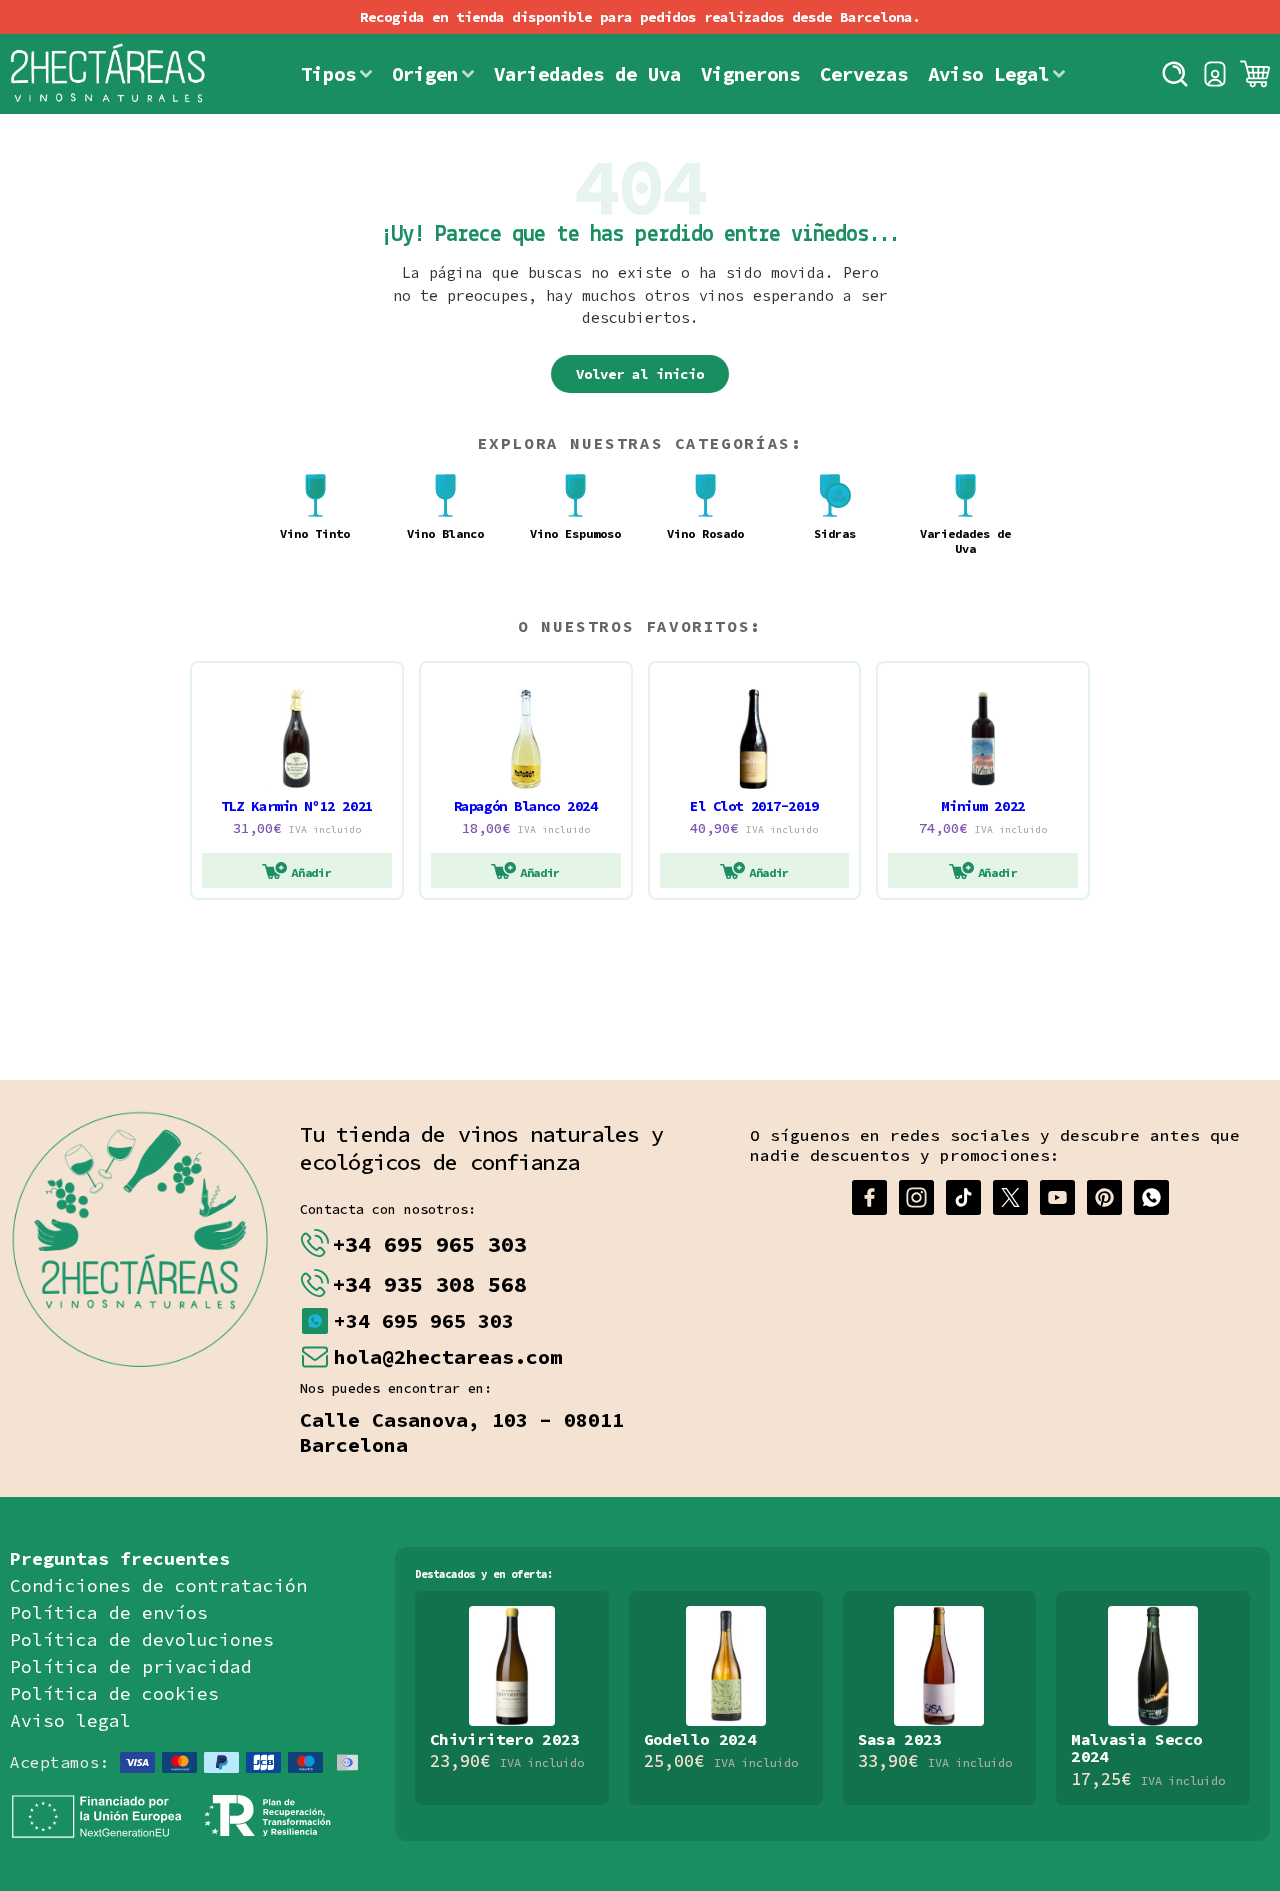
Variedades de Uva (587, 74)
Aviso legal (70, 1720)
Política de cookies (114, 1693)
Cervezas (864, 74)
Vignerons (750, 74)
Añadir (311, 872)
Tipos (328, 74)
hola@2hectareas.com (448, 1356)
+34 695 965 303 (429, 1244)
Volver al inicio (640, 374)
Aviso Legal (988, 74)
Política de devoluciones (142, 1639)
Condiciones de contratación (158, 1585)
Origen (425, 74)
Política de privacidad (131, 1666)
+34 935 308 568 (429, 1284)
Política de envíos (109, 1612)
